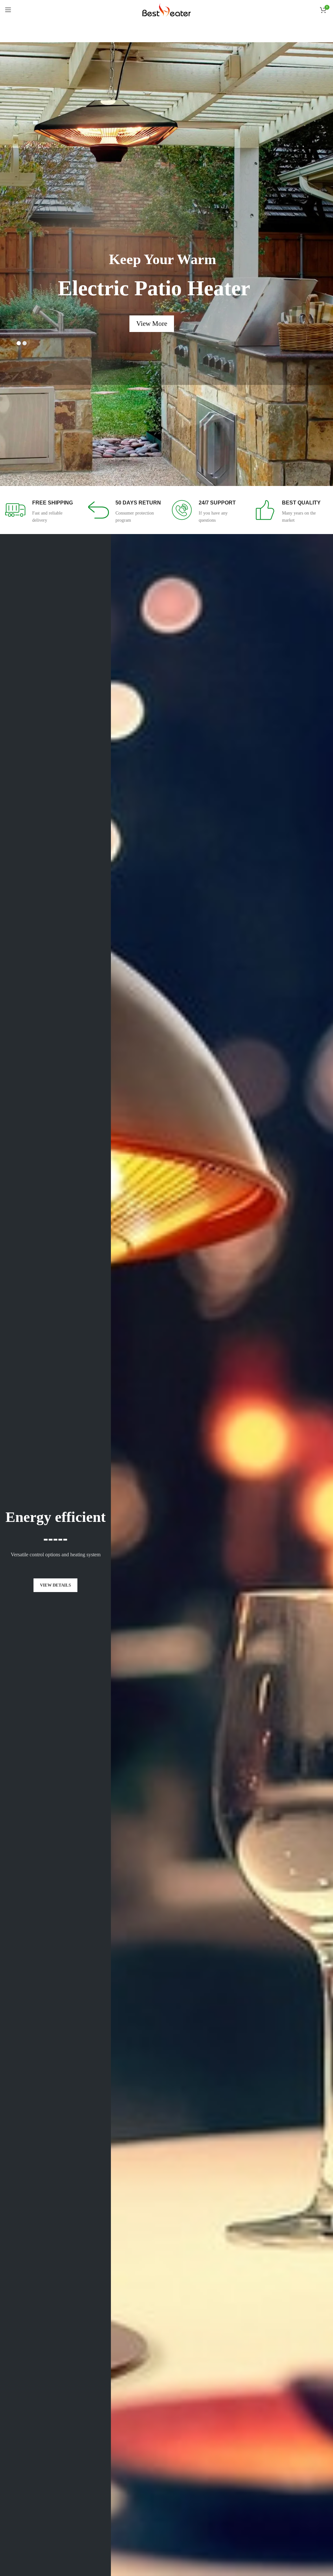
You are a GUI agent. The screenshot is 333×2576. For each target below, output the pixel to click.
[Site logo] (166, 9)
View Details (55, 1585)
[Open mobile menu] (8, 10)
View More (98, 309)
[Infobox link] (42, 512)
